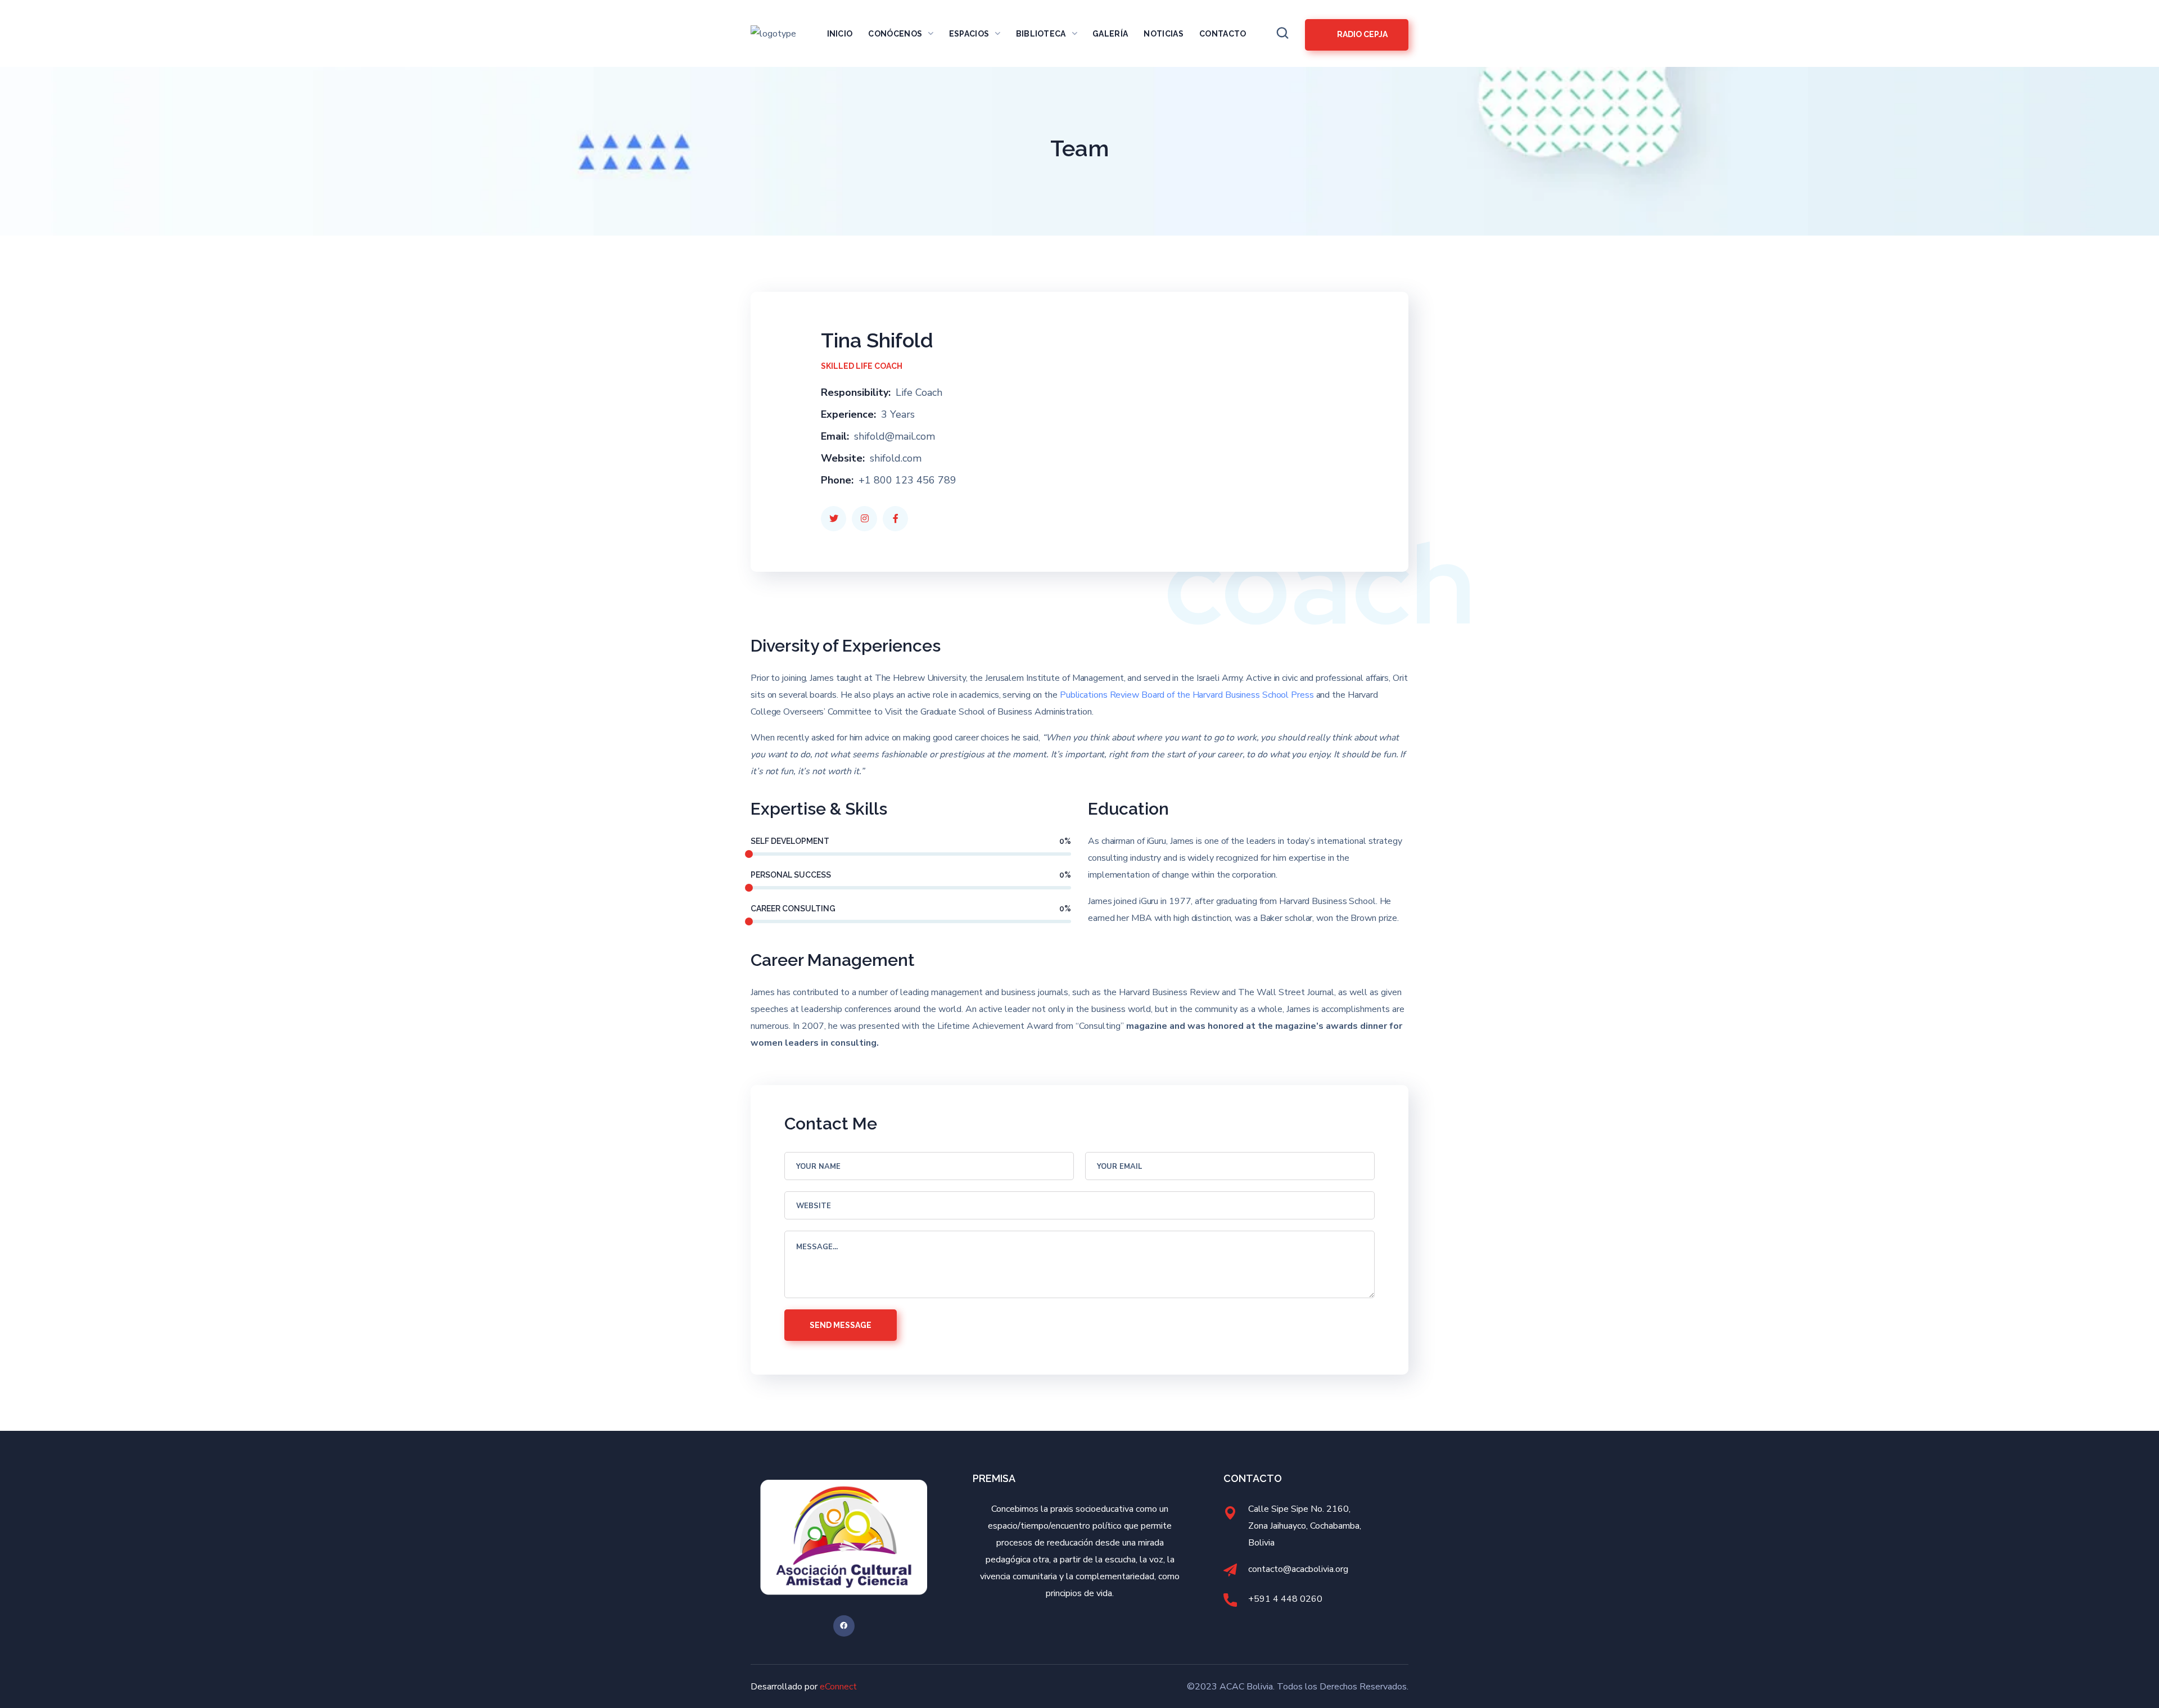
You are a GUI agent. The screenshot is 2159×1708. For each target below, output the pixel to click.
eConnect (838, 1687)
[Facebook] (844, 1626)
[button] (1282, 33)
